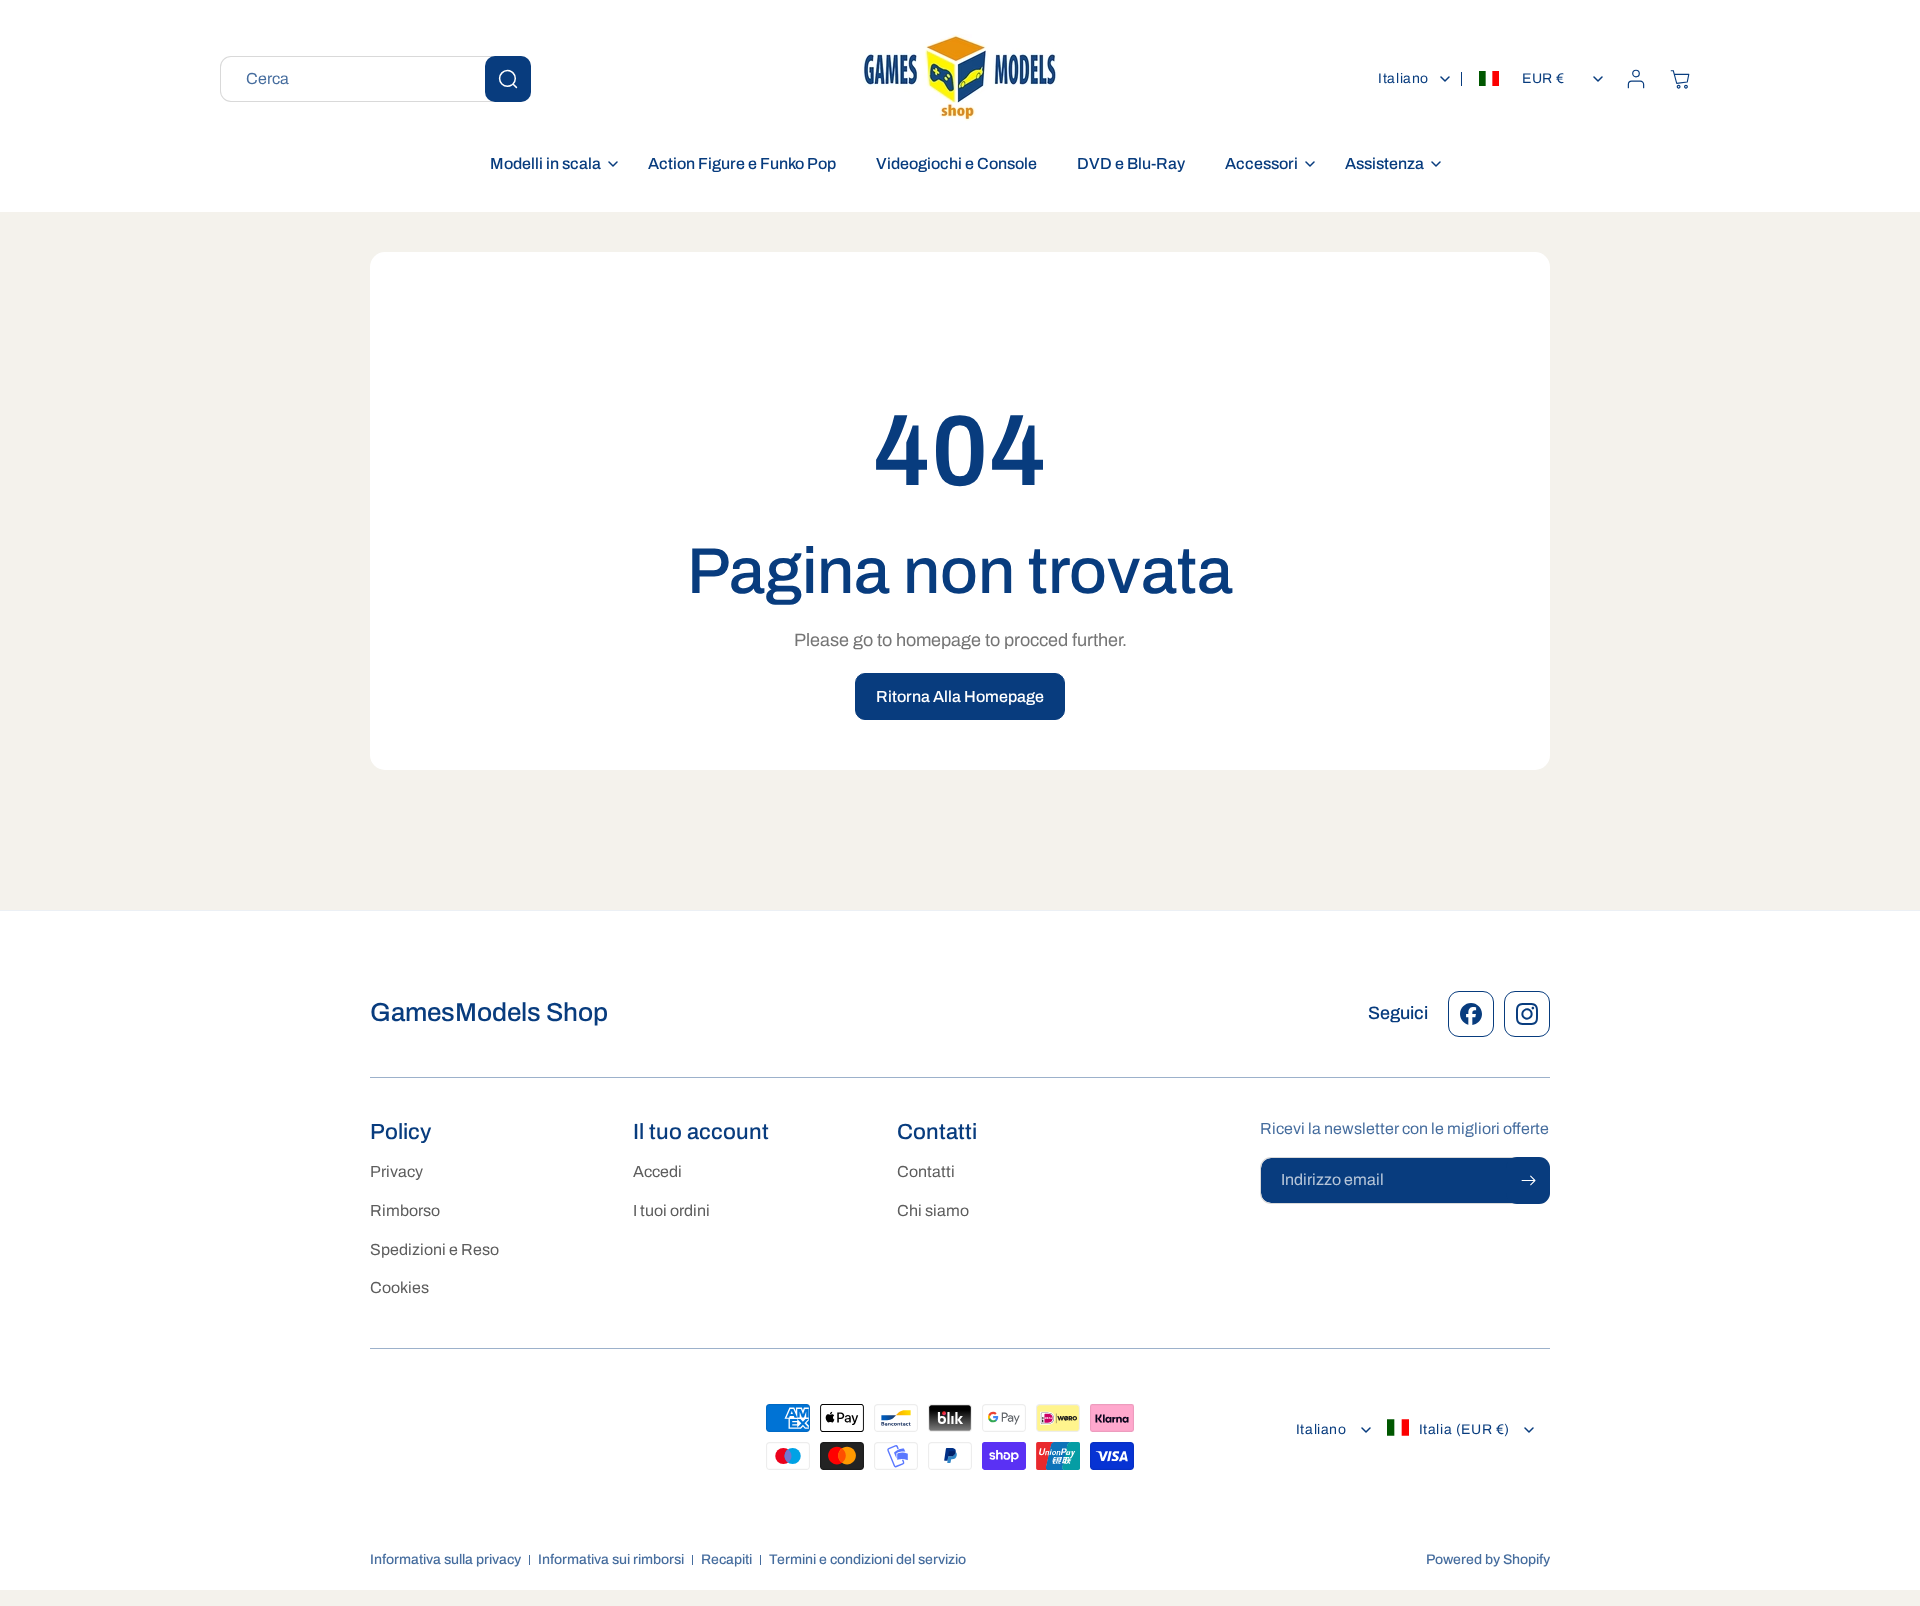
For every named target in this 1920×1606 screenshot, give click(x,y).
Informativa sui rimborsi (611, 1559)
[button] (549, 164)
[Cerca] (508, 79)
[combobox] (375, 79)
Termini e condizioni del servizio (867, 1559)
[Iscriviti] (1528, 1180)
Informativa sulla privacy (445, 1559)
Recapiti (726, 1559)
